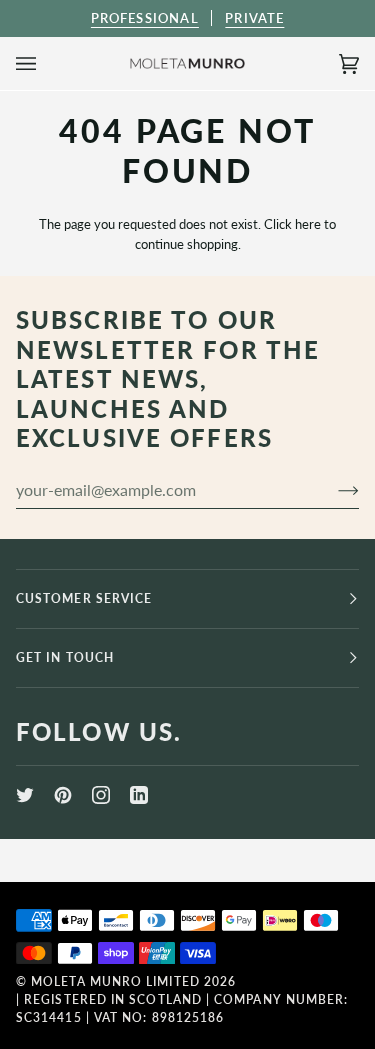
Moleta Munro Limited (115, 981)
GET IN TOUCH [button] (65, 657)
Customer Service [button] (84, 598)
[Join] (332, 490)
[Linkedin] (139, 795)
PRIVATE (254, 18)
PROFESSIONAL (145, 18)
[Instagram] (101, 795)
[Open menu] (46, 63)
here (308, 224)
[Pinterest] (63, 795)
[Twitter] (25, 795)
